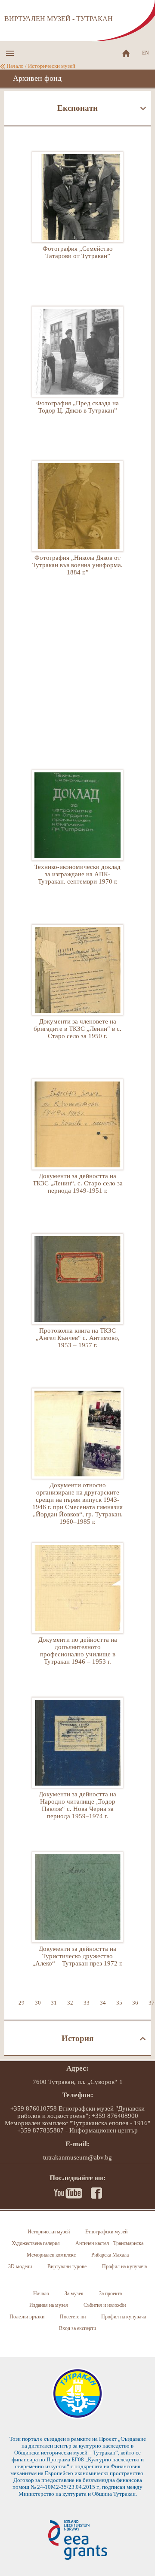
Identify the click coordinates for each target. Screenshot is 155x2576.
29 (22, 2003)
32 (70, 2003)
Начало (15, 66)
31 (54, 2003)
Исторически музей (52, 66)
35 (119, 2003)
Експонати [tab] (77, 108)
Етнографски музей (106, 2232)
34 (103, 2003)
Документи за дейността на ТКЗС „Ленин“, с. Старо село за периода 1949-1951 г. (77, 1144)
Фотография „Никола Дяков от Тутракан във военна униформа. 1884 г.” (77, 526)
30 (38, 2003)
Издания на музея (49, 2305)
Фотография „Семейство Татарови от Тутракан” (77, 216)
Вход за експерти (77, 2328)
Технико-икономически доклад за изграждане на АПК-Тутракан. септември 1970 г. (77, 835)
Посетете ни (73, 2317)
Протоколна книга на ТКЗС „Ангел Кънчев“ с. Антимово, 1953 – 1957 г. (77, 1298)
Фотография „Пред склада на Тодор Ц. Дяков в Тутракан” (77, 371)
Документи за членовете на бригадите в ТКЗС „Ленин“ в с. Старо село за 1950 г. (77, 989)
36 (135, 2003)
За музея (74, 2293)
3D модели (20, 2266)
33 (87, 2003)
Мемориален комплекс (51, 2255)
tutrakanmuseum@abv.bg (77, 2157)
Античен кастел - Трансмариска (109, 2243)
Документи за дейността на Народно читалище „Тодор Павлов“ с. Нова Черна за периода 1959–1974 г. (77, 1762)
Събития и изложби (105, 2305)
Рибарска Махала (110, 2255)
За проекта (110, 2293)
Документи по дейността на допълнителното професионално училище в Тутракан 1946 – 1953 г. (77, 1607)
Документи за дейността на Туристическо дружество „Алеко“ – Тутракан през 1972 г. (77, 1917)
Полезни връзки (27, 2317)
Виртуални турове (67, 2266)
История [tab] (77, 2038)
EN (146, 53)
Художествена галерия (36, 2243)
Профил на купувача (124, 2266)
